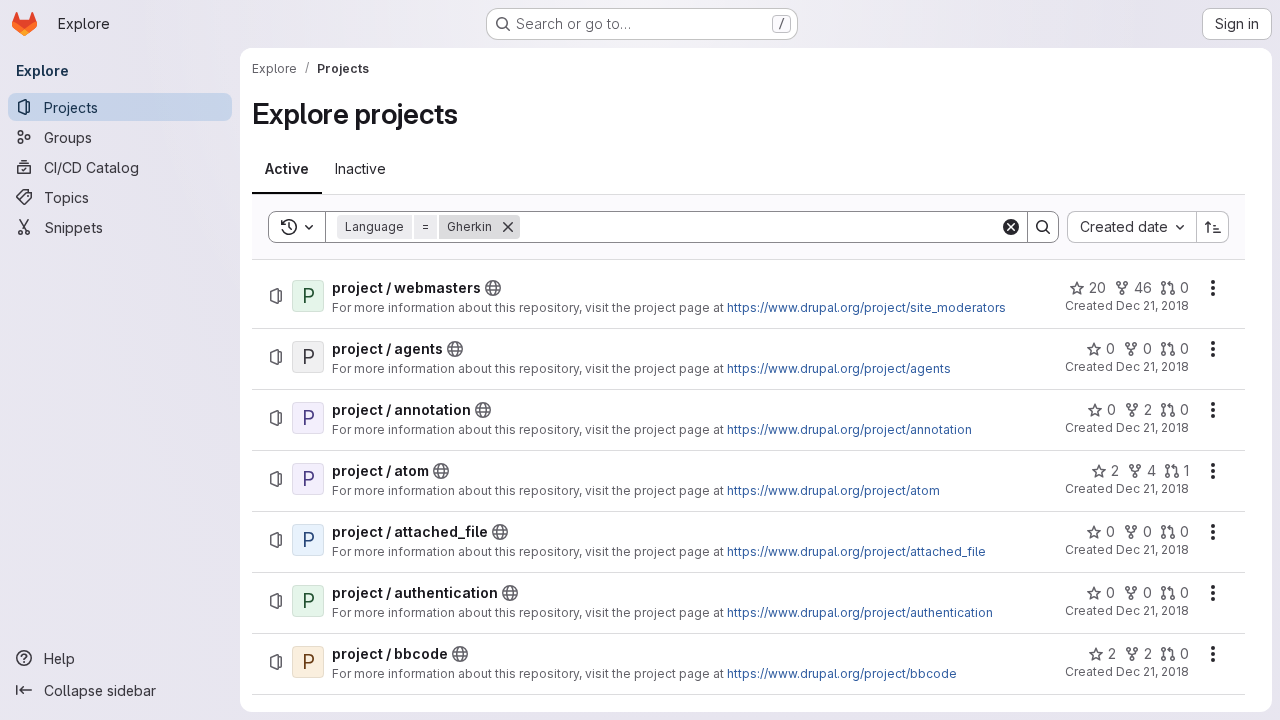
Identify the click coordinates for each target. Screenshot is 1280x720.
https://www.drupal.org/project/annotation (849, 429)
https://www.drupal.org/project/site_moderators (866, 307)
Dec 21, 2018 (1152, 305)
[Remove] (508, 227)
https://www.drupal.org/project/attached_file (856, 551)
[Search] (1043, 227)
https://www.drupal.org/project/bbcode (842, 673)
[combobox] (1131, 227)
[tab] (287, 169)
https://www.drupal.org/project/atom (833, 490)
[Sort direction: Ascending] (1213, 227)
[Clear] (1011, 227)
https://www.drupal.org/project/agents (839, 368)
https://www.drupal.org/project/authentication (860, 612)
